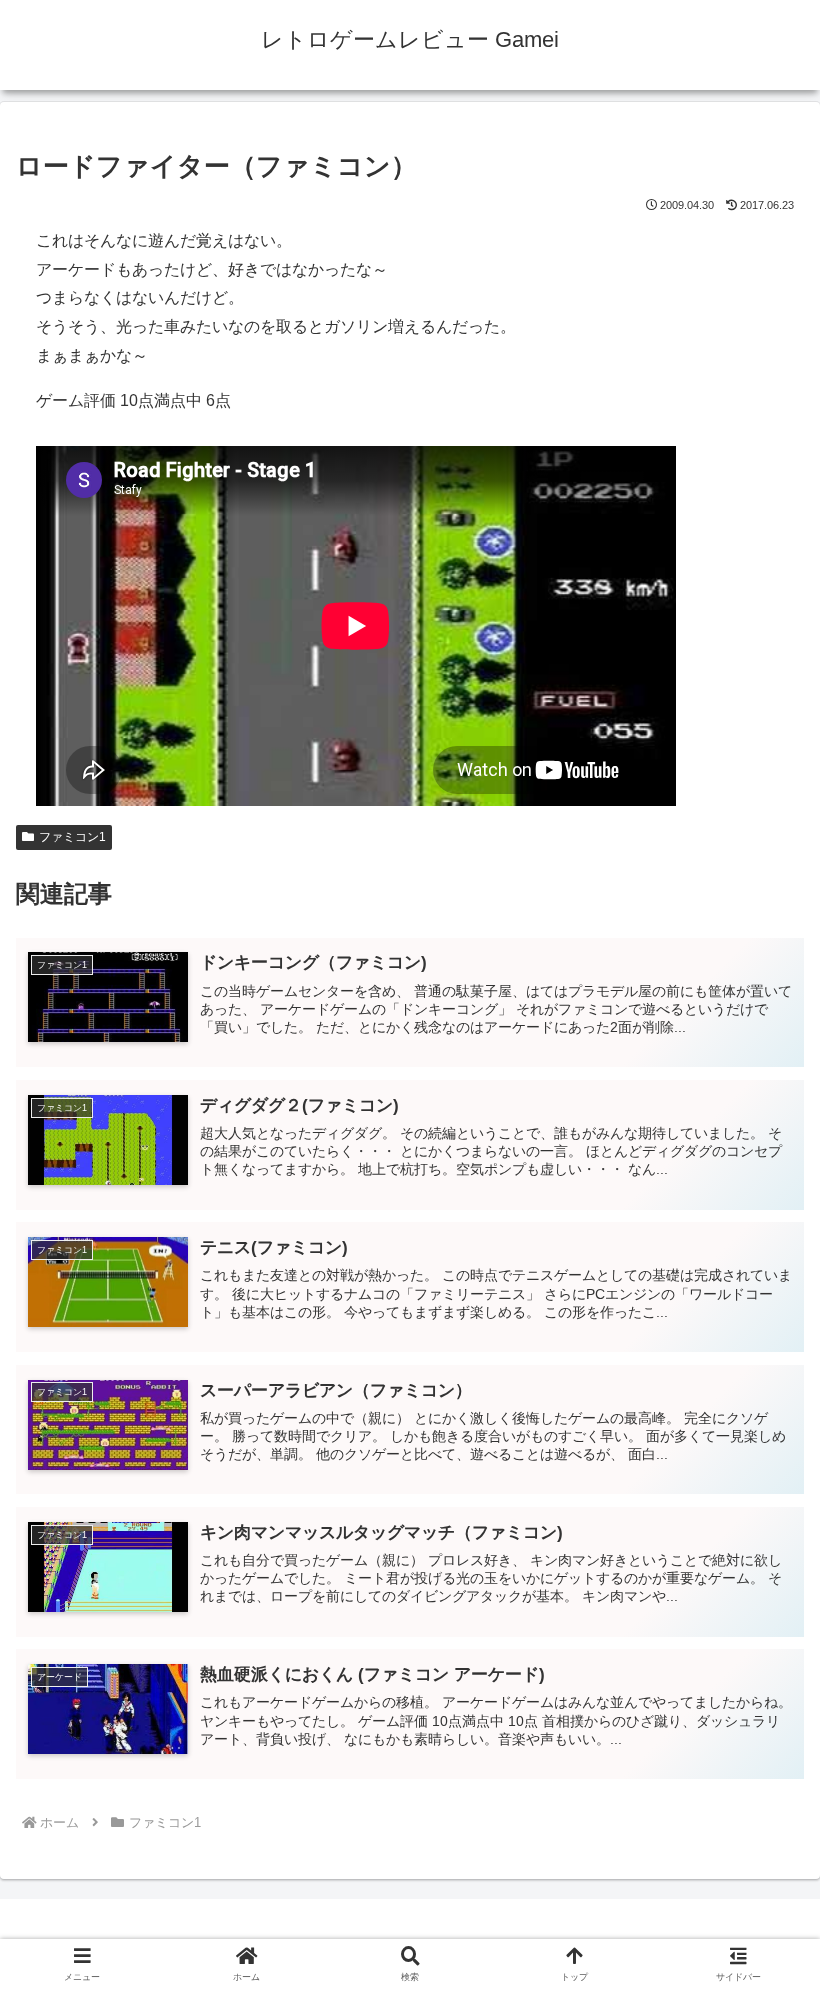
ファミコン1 (72, 837)
